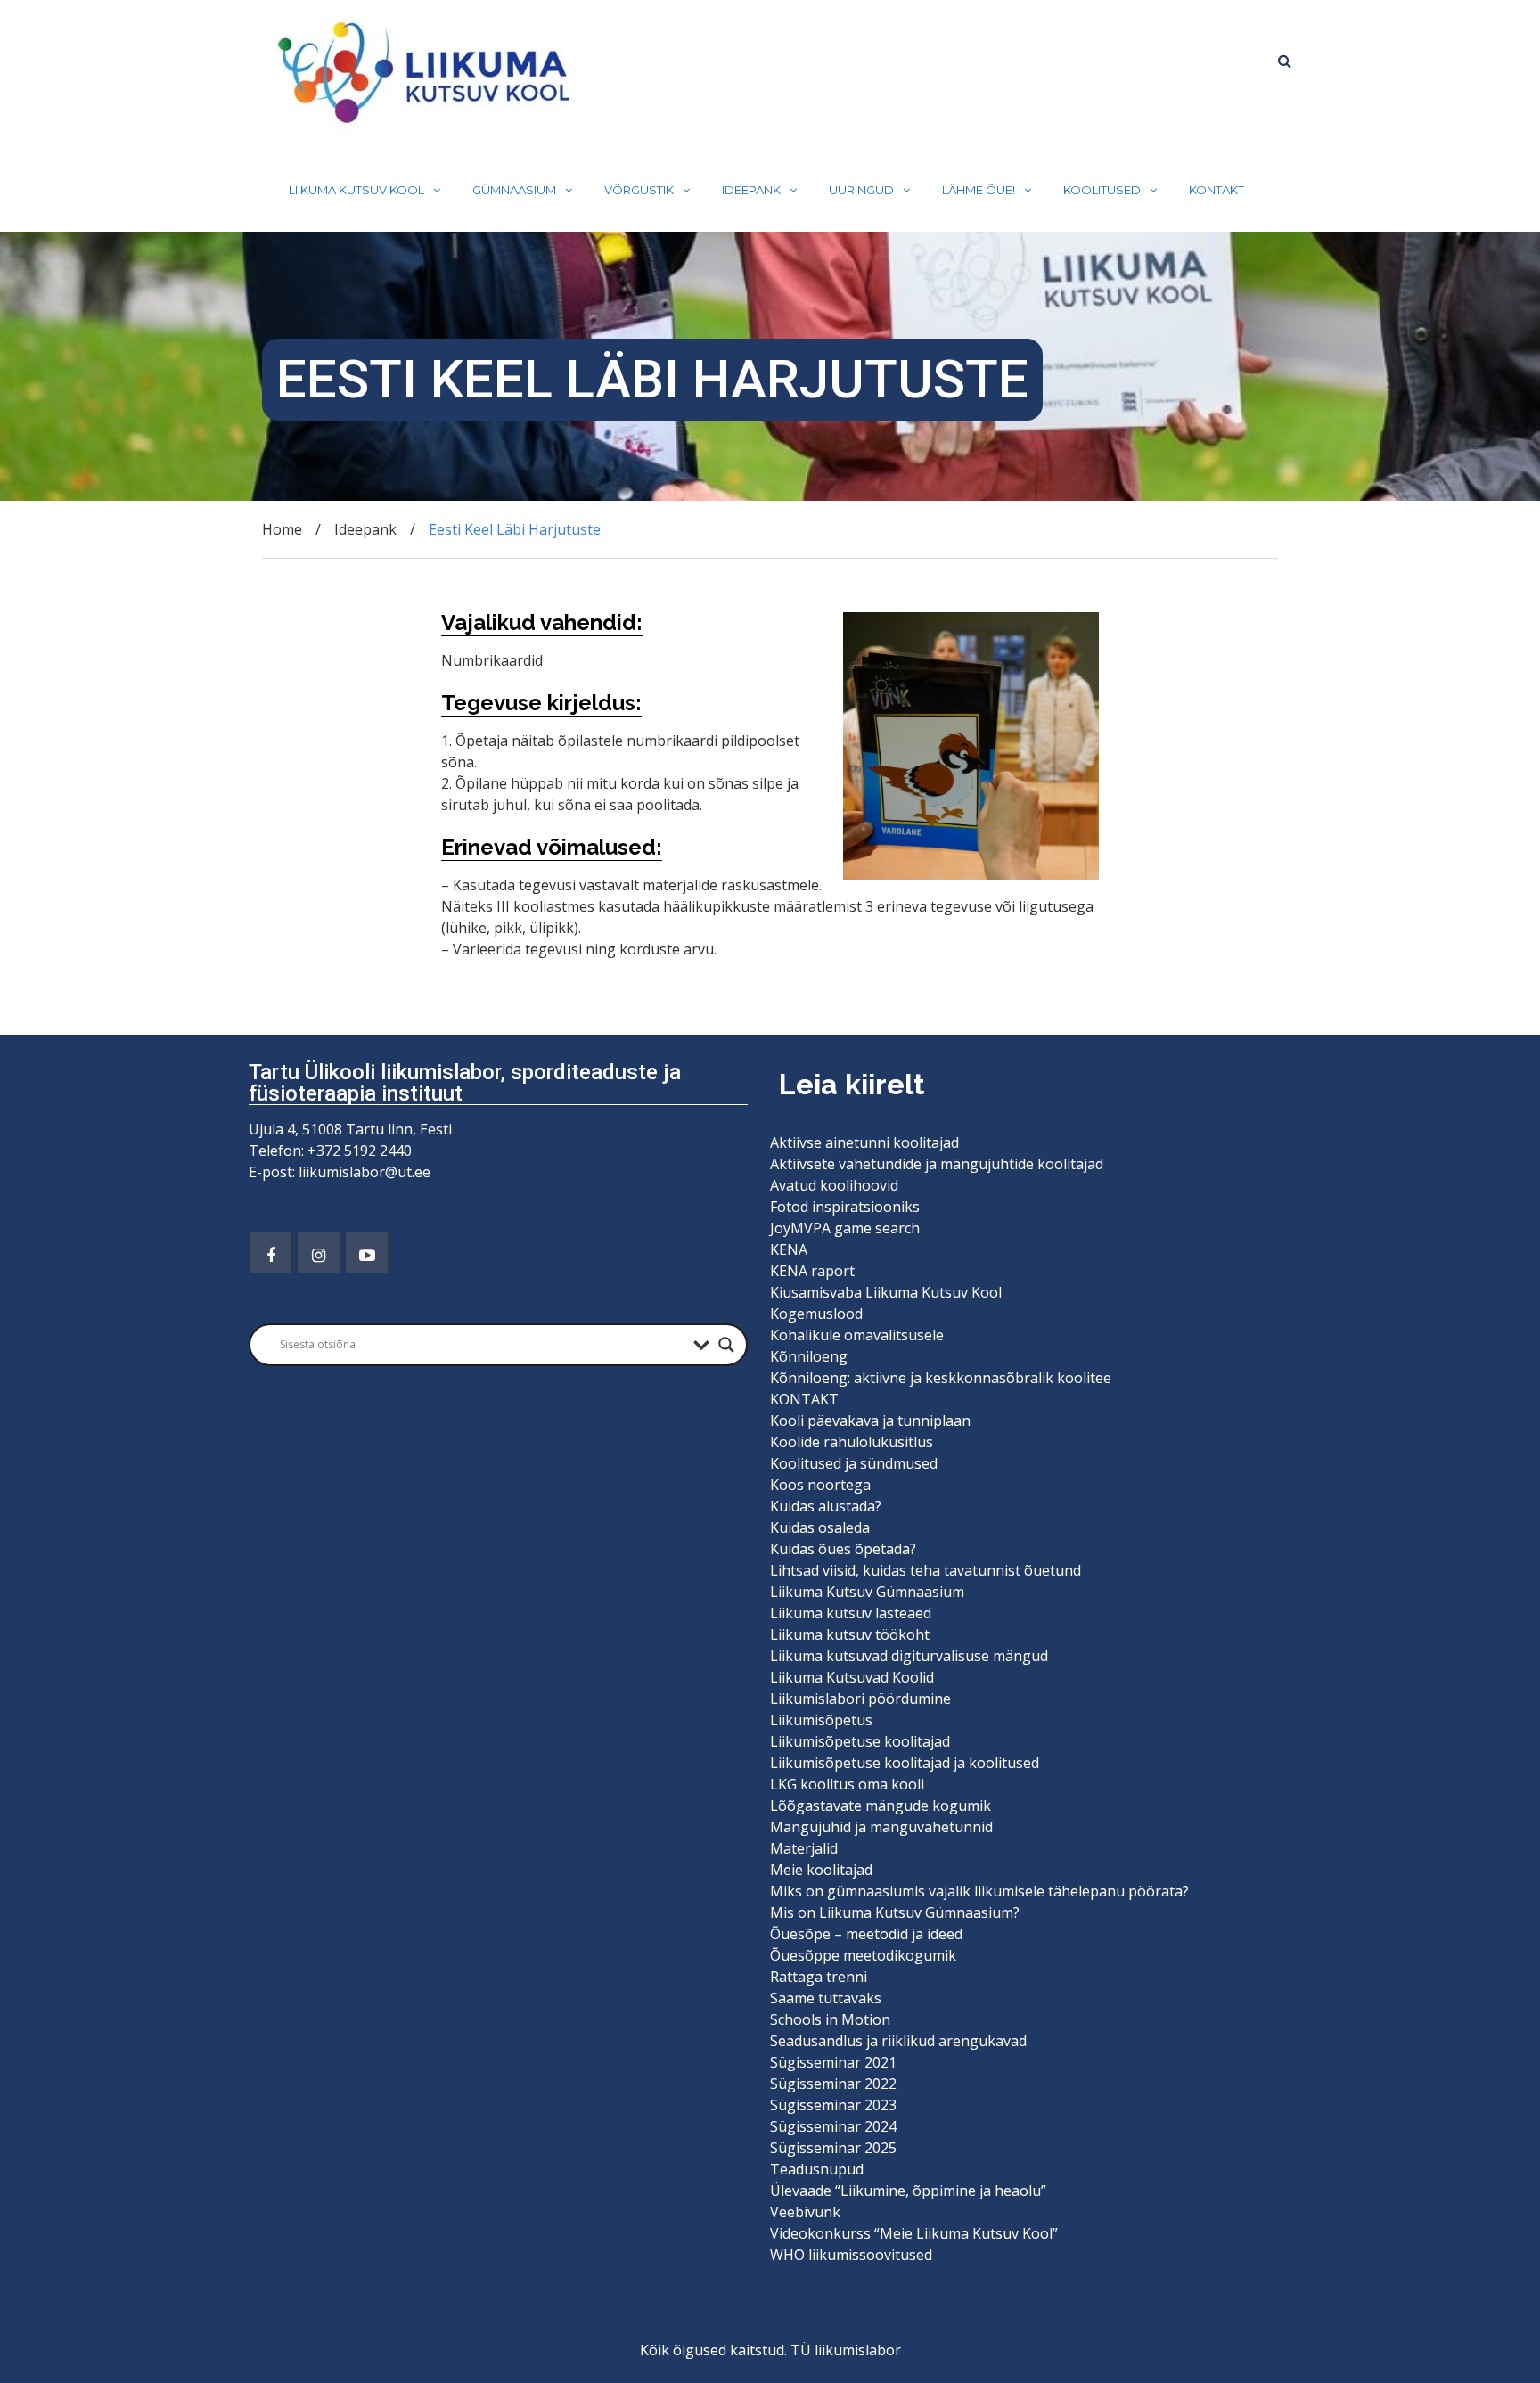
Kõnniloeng (809, 1356)
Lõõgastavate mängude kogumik (881, 1806)
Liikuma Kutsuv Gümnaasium (867, 1592)
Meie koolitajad (821, 1870)
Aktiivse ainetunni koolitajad (864, 1142)
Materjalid (804, 1848)
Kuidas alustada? (826, 1506)
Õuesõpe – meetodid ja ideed (866, 1934)
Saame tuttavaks (826, 1998)
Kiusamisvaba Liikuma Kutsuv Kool (886, 1292)
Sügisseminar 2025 (833, 2148)
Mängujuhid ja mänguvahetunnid (881, 1827)
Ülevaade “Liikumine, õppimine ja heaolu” (908, 2191)
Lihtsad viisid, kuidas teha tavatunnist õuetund (926, 1570)
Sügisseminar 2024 (833, 2126)
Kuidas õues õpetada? (843, 1549)
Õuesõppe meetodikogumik (863, 1955)
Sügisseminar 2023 (833, 2105)
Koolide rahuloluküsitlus (852, 1442)
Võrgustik (639, 190)
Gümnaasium (514, 190)
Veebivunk (805, 2212)
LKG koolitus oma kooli (847, 1784)
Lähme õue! (979, 190)
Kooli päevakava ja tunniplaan (870, 1421)
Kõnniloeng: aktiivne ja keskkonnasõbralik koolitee (941, 1378)
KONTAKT (1216, 190)
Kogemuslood (816, 1314)
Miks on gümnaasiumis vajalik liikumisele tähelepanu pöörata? (981, 1891)
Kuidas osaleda (820, 1527)
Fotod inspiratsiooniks (845, 1207)
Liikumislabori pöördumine (860, 1699)
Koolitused (1102, 190)
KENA (789, 1249)
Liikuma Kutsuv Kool (356, 190)
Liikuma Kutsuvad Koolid (852, 1677)
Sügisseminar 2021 (833, 2062)
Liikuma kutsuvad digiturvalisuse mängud (909, 1656)
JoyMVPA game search (845, 1228)
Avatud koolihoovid (834, 1185)
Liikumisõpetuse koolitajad (860, 1741)
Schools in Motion (830, 2019)
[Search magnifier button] (726, 1345)
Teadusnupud (817, 2169)
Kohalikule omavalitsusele (857, 1335)
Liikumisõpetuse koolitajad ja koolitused (905, 1763)
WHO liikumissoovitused (851, 2255)
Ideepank (751, 190)
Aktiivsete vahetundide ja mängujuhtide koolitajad (937, 1164)
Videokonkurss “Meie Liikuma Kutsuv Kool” (914, 2233)
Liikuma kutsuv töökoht (850, 1634)
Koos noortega (820, 1485)
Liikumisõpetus (821, 1720)
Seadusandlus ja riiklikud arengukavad (898, 2041)
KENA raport (812, 1271)
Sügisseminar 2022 (833, 2084)
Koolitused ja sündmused (854, 1463)
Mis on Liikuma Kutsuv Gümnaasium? (895, 1912)
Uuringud (861, 190)
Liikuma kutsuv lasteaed (851, 1613)
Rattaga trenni (819, 1977)
